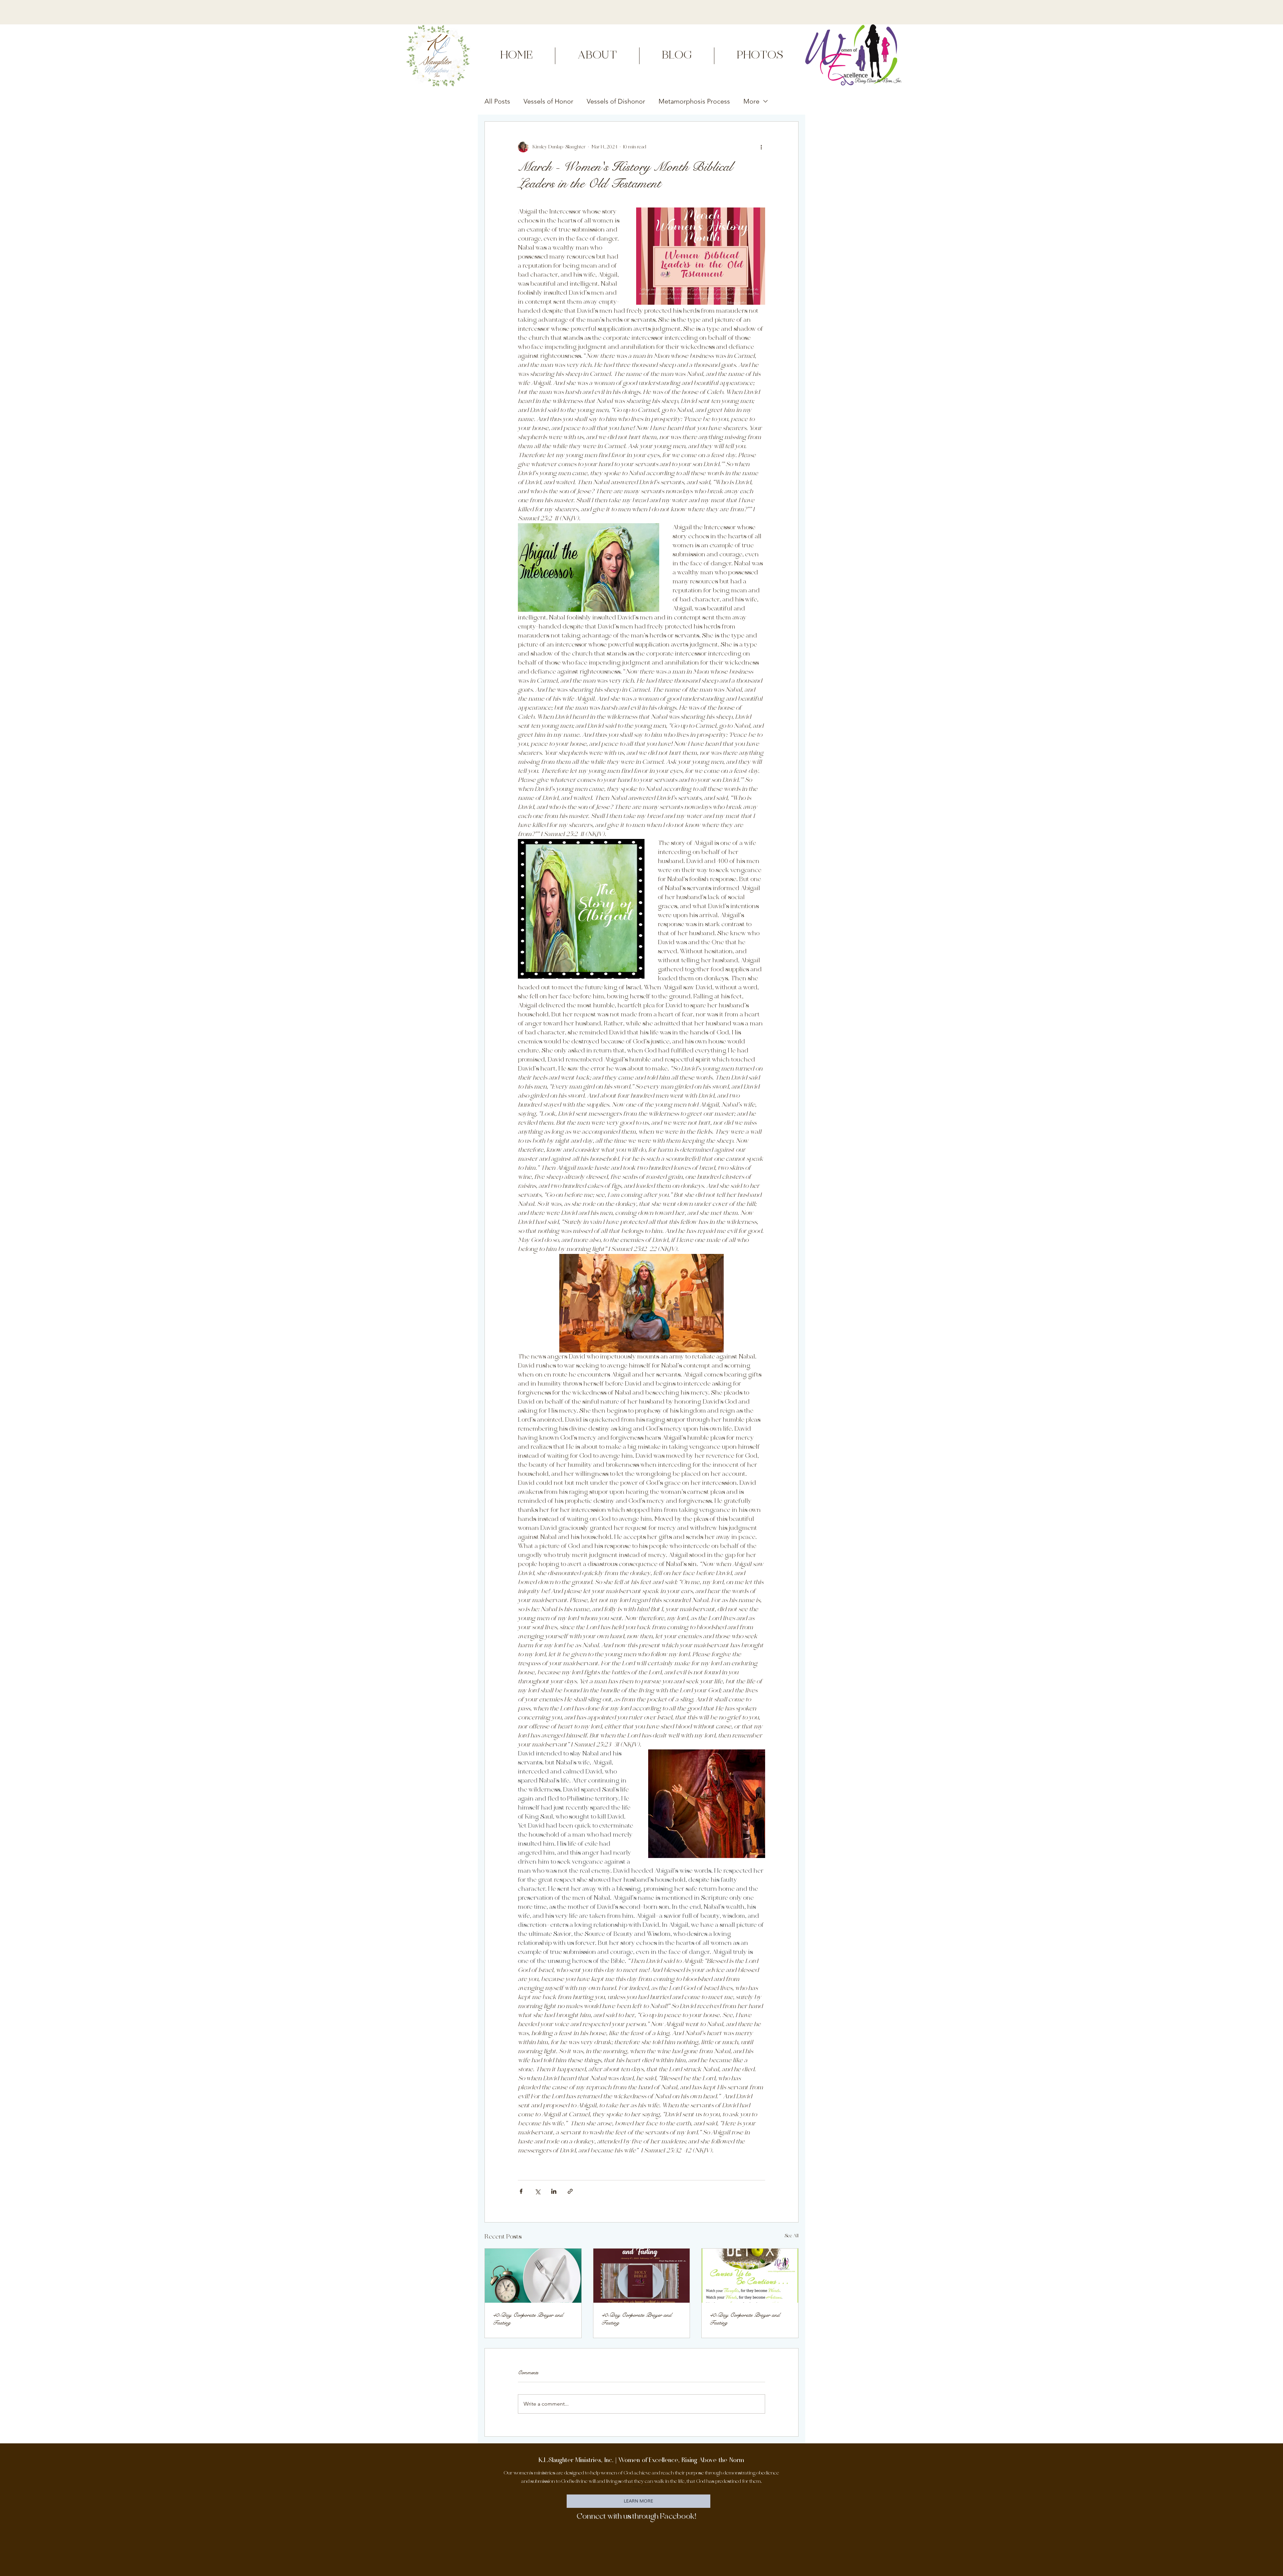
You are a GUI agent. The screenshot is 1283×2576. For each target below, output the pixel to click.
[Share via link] (570, 2191)
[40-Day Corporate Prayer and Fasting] (533, 2276)
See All (792, 2236)
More (751, 101)
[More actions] (761, 147)
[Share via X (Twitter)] (537, 2191)
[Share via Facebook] (521, 2191)
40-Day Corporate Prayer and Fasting (528, 2319)
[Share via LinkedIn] (554, 2191)
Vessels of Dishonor (616, 101)
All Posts (497, 101)
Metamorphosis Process (694, 101)
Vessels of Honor (548, 101)
